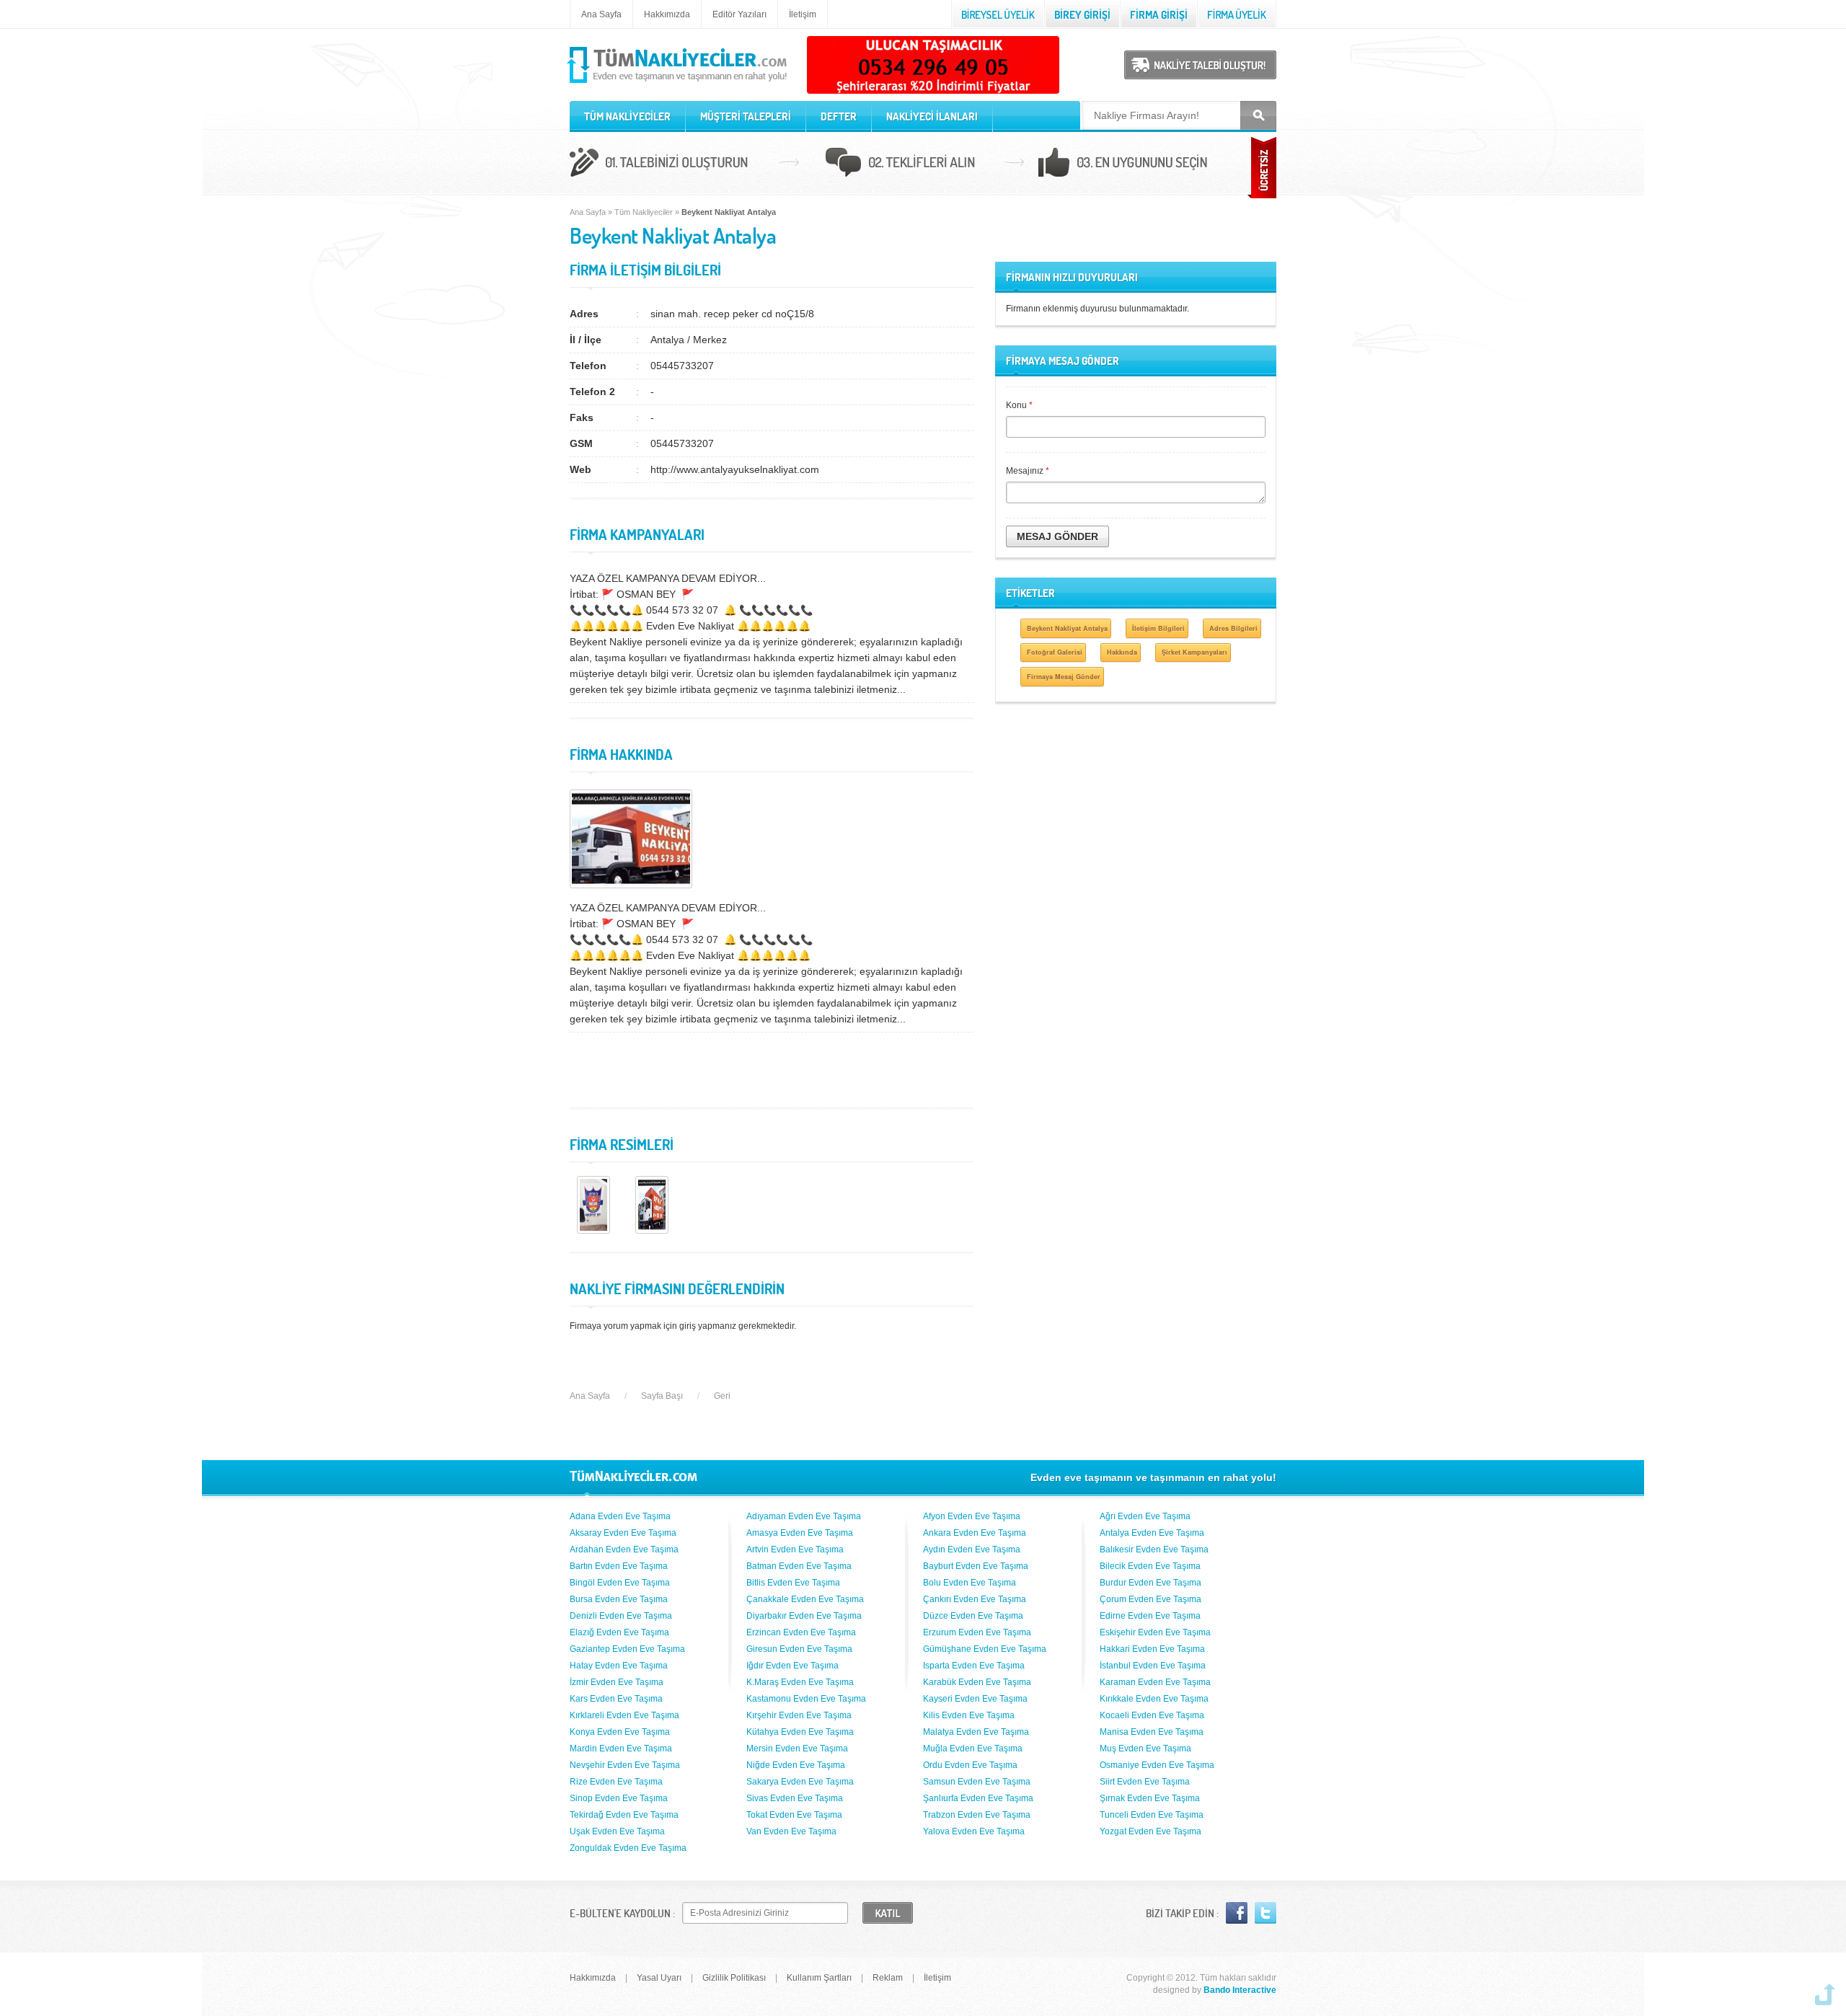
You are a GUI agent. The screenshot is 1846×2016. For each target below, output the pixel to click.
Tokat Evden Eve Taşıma (794, 1815)
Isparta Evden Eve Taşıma (974, 1666)
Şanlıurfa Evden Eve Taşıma (978, 1798)
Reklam (888, 1978)
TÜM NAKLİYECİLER (627, 116)
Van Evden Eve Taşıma (791, 1831)
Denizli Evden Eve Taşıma (621, 1616)
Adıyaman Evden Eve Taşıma (804, 1516)
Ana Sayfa (601, 14)
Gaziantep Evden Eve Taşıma (627, 1649)
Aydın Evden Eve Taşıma (972, 1549)
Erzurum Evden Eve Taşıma (977, 1632)
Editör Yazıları (739, 14)
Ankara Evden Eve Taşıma (975, 1533)
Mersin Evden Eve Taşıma (797, 1748)
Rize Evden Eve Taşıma (616, 1782)
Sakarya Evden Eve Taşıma (800, 1782)
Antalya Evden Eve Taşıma (1152, 1533)
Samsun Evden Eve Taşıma (977, 1782)
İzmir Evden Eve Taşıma (617, 1682)
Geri (722, 1396)
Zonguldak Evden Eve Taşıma (628, 1848)
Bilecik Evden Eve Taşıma (1150, 1566)
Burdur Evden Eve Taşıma (1151, 1583)
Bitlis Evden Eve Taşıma (793, 1583)
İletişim (803, 14)
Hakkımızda (667, 14)
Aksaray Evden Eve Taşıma (623, 1533)
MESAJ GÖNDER (1057, 536)
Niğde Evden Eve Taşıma (796, 1765)
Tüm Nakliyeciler (644, 212)
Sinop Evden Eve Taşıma (619, 1798)
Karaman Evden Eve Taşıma (1155, 1682)
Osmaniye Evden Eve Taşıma (1157, 1765)
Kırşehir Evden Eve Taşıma (799, 1715)
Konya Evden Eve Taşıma (620, 1732)
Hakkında (1122, 652)
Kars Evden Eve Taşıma (616, 1699)
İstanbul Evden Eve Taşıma (1153, 1666)
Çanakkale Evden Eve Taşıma (805, 1599)
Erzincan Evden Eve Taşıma (801, 1632)
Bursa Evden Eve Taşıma (619, 1599)
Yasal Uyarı (659, 1978)
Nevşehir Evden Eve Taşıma (625, 1765)
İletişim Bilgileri (1158, 628)
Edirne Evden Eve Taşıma (1150, 1616)
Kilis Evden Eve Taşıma (969, 1715)
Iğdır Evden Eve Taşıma (792, 1666)
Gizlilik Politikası (734, 1978)
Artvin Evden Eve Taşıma (795, 1549)
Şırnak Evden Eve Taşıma (1150, 1798)
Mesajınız (1028, 471)
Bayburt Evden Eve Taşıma (976, 1566)
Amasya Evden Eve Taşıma (800, 1533)
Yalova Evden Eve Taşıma (974, 1831)
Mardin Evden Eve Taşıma (621, 1748)
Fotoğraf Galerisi (1055, 652)
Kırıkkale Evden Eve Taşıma (1154, 1699)
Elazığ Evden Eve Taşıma (619, 1632)
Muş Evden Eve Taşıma (1145, 1748)
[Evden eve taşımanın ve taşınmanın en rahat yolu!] (678, 84)
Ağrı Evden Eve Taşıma (1145, 1516)
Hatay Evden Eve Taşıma (619, 1666)
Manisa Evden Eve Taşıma (1152, 1732)
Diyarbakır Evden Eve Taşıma (804, 1616)
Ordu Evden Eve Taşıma (970, 1765)
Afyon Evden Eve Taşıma (972, 1516)
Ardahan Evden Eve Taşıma (624, 1549)
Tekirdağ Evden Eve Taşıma (624, 1815)
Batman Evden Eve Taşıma (799, 1566)
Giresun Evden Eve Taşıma (799, 1649)
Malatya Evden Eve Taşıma (976, 1732)
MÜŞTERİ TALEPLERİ (746, 116)
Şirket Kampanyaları (1194, 652)
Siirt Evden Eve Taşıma (1145, 1782)
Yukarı (1825, 1994)
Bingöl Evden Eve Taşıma (620, 1583)
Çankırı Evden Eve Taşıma (975, 1599)
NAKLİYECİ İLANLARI (932, 116)
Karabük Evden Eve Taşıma (977, 1682)
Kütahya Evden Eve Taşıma (800, 1732)
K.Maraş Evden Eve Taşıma (800, 1682)
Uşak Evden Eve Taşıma (617, 1831)
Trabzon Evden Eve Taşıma (977, 1815)
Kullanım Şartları (819, 1978)
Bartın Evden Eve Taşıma (619, 1566)
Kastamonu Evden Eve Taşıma (806, 1699)
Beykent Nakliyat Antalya (1067, 628)
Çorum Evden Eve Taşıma (1151, 1599)
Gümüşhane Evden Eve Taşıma (985, 1649)
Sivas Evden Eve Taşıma (795, 1798)
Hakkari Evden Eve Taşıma (1152, 1649)
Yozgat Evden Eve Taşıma (1151, 1831)
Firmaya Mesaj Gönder (1064, 677)
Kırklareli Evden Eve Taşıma (624, 1715)
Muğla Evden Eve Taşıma (973, 1748)
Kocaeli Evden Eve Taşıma (1152, 1715)
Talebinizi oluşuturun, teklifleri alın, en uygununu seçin (923, 164)
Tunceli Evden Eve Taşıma (1152, 1815)
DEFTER (839, 116)
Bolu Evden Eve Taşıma (970, 1583)
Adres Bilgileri (1233, 628)
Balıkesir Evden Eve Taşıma (1154, 1549)
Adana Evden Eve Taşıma (620, 1516)
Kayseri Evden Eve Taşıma (975, 1699)
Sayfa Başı (662, 1396)
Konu (1019, 405)
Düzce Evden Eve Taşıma (973, 1616)
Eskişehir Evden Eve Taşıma (1155, 1632)
